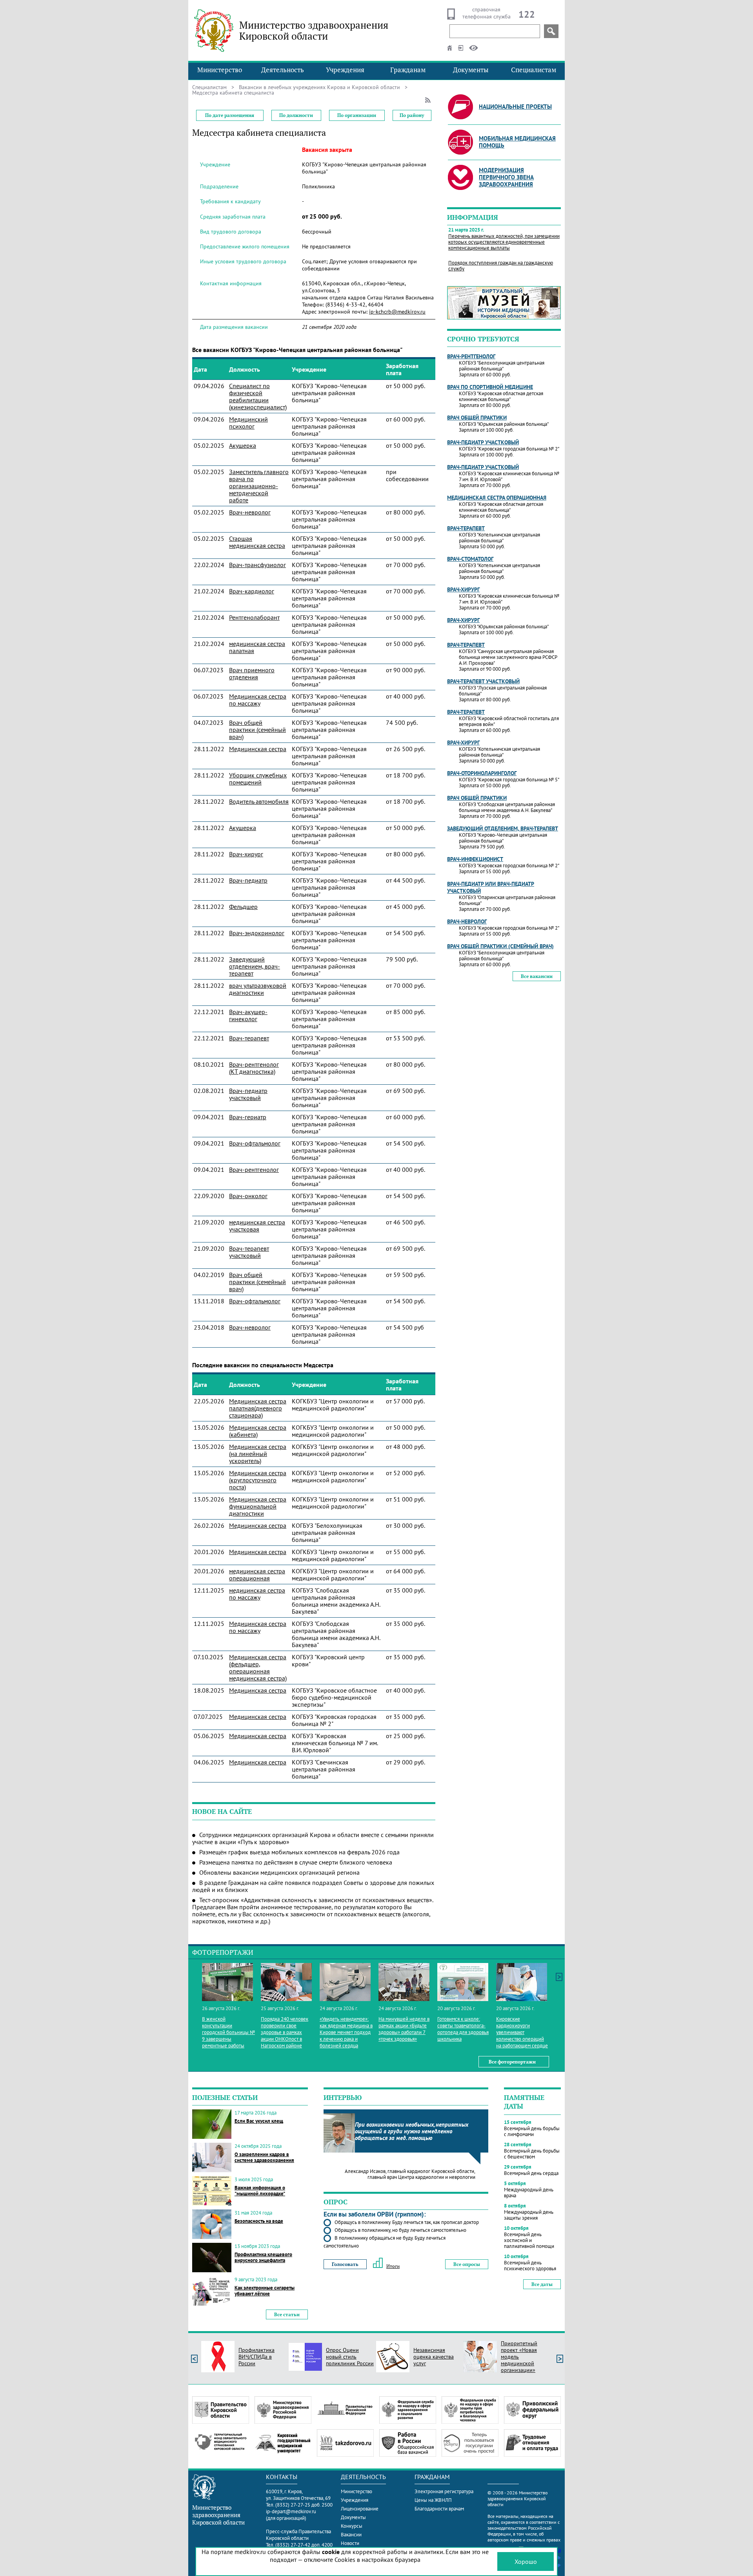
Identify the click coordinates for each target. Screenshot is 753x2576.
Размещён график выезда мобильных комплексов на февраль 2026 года (299, 1852)
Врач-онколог (248, 1196)
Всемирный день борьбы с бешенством (532, 2154)
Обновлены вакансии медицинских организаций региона (279, 1872)
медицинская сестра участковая (257, 1226)
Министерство (220, 70)
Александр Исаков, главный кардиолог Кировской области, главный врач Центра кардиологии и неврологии (410, 2174)
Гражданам (408, 70)
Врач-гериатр (248, 1117)
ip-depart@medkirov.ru (291, 2511)
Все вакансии (537, 976)
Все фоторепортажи (512, 2062)
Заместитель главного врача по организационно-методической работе (259, 486)
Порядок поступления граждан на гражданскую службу (501, 266)
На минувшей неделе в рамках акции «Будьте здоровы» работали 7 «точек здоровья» (404, 2029)
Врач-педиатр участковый (248, 1094)
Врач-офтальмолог (255, 1143)
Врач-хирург (246, 854)
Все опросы (467, 2264)
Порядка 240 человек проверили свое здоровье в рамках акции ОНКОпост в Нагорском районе (285, 2032)
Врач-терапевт (249, 1038)
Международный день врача (529, 2193)
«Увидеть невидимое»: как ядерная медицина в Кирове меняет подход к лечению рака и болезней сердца (346, 2032)
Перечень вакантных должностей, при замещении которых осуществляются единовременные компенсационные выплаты (504, 242)
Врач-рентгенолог (254, 1169)
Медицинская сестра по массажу (258, 700)
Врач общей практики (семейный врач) (257, 730)
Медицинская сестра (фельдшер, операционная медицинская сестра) (258, 1667)
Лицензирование (360, 2509)
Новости (350, 2543)
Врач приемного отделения (252, 673)
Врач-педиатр (248, 880)
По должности (296, 115)
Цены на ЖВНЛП (433, 2500)
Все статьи (287, 2314)
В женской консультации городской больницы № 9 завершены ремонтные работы (228, 2032)
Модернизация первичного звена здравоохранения (506, 177)
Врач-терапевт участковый (249, 1252)
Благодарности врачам (439, 2509)
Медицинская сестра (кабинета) (258, 1431)
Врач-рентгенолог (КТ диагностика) (254, 1068)
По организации (357, 115)
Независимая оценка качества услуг (434, 2357)
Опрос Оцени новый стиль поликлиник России (350, 2357)
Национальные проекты (515, 107)
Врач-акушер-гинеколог (248, 1015)
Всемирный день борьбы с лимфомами (532, 2131)
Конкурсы (352, 2526)
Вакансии (351, 2535)
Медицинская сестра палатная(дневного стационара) (258, 1408)
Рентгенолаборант (254, 617)
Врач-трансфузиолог (257, 565)
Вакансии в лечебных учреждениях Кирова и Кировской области (319, 87)
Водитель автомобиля (259, 801)
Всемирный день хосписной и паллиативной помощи (529, 2240)
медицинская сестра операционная (257, 1574)
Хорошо (526, 2561)
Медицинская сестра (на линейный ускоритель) (258, 1454)
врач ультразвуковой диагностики (258, 989)
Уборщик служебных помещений (258, 779)
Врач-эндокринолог (257, 933)
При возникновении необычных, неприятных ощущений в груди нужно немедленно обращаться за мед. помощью (412, 2131)
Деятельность (283, 70)
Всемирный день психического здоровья (530, 2266)
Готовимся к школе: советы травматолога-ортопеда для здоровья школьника (463, 2029)
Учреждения (345, 70)
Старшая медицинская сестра (257, 542)
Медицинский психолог (248, 423)
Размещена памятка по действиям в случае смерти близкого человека (296, 1862)
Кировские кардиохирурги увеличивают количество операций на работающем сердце (522, 2032)
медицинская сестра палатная (257, 647)
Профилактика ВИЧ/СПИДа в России (256, 2357)
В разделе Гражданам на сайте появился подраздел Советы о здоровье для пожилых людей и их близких (313, 1886)
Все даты (542, 2284)
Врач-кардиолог (252, 591)
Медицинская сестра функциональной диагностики (258, 1506)
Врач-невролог (250, 512)
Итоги (393, 2266)
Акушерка (243, 445)
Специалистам (534, 70)
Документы (471, 70)
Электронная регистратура (444, 2491)
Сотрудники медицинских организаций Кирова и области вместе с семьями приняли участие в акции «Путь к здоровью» (313, 1838)
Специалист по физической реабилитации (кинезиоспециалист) (258, 396)
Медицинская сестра (258, 749)
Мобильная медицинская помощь (517, 142)
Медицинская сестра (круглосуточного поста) (258, 1480)
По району (412, 115)
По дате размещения (230, 115)
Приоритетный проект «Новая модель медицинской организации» (519, 2357)
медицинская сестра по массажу (257, 1594)
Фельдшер (243, 907)
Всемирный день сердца (531, 2173)
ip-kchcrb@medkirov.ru (397, 312)
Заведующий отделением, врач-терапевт (255, 966)
